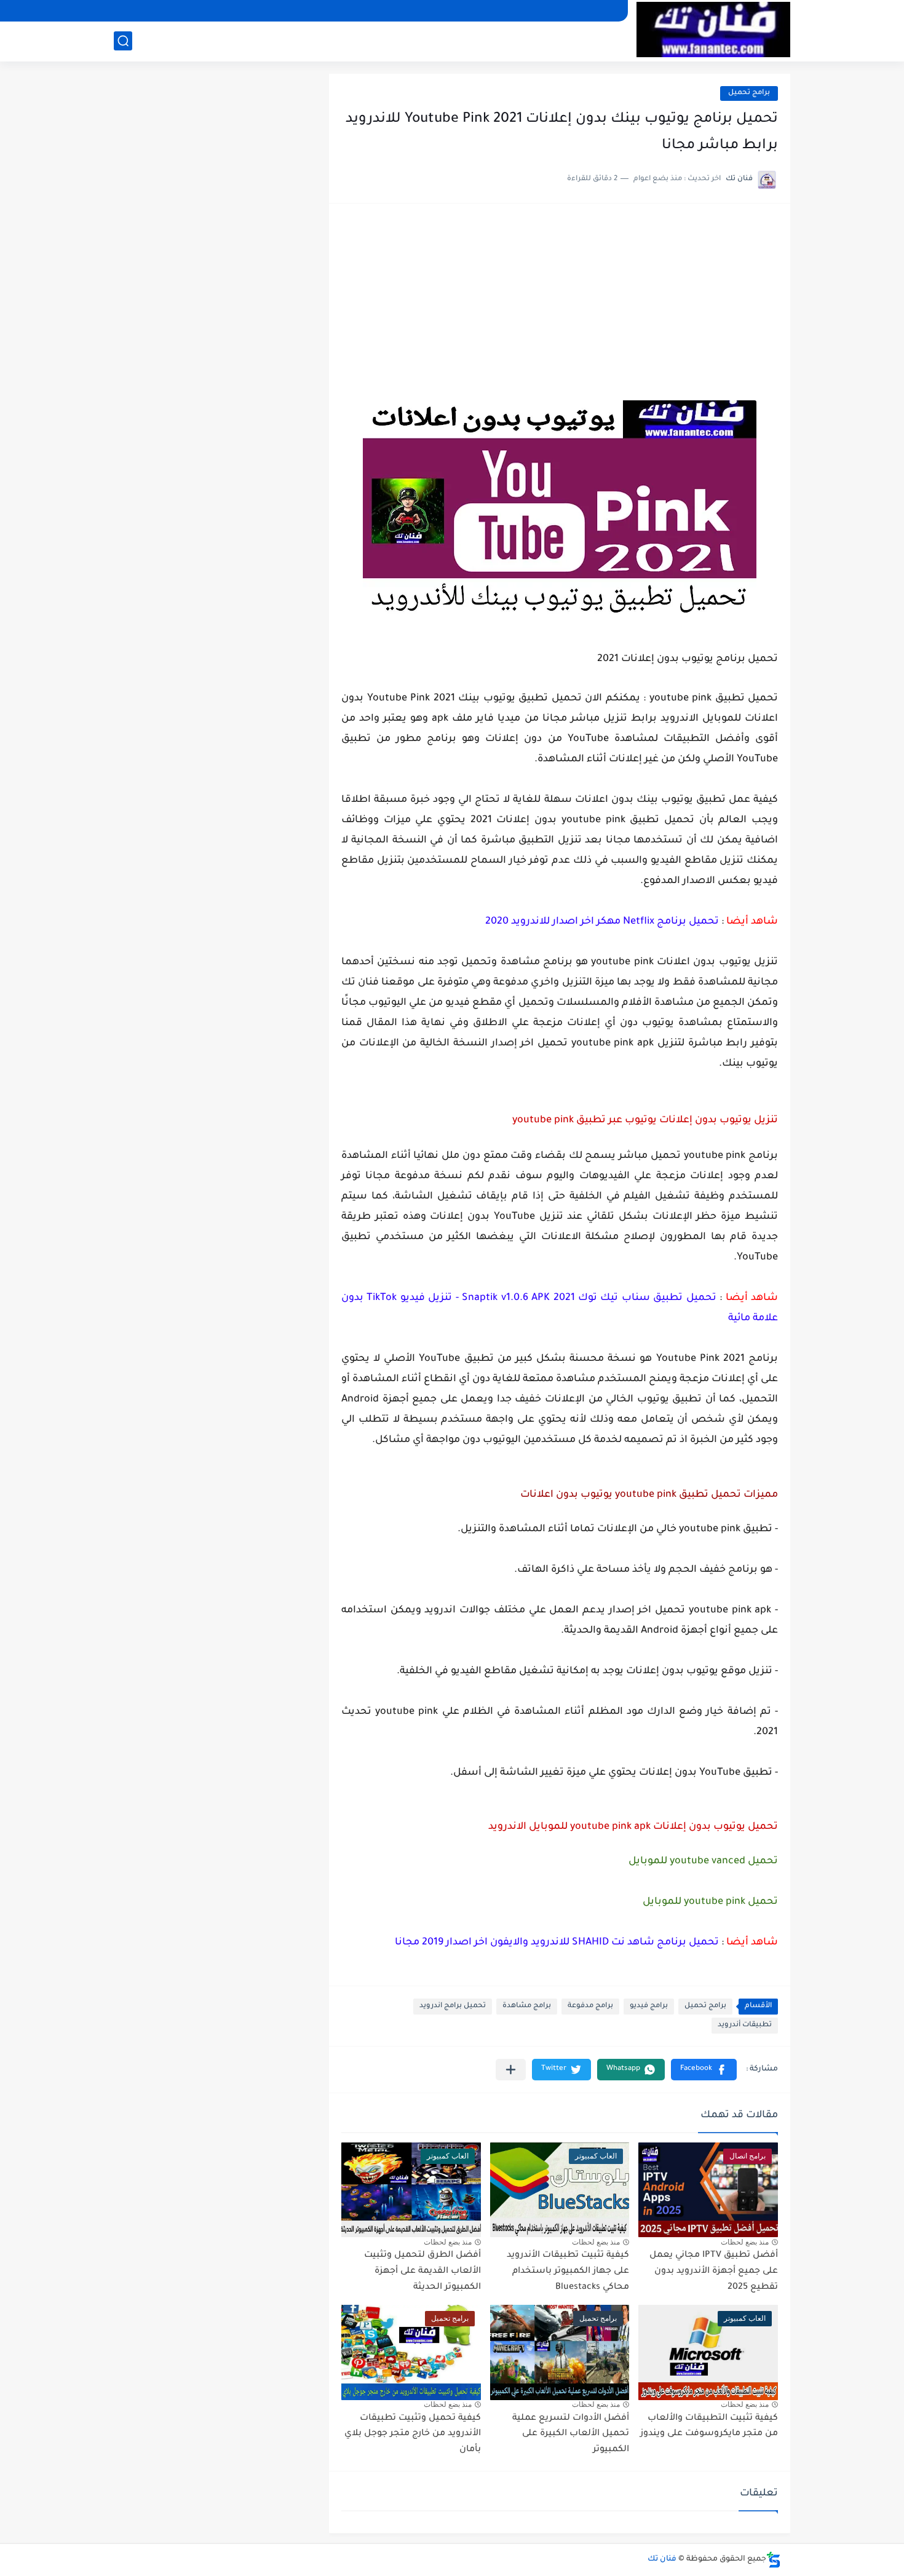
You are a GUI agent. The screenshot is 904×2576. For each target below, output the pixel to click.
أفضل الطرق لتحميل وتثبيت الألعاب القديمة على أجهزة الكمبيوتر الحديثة (422, 2271)
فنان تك (662, 2559)
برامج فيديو (649, 2006)
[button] (704, 2070)
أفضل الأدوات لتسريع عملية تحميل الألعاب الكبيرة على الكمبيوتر (571, 2434)
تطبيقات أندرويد (745, 2025)
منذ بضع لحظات (745, 2242)
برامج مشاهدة (527, 2006)
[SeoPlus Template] (774, 2560)
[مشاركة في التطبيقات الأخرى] (511, 2070)
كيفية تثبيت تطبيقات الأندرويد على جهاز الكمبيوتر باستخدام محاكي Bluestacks (568, 2271)
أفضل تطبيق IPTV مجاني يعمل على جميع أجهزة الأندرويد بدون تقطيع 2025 (714, 2271)
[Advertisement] (560, 308)
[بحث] (123, 41)
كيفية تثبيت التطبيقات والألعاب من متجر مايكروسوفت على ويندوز (709, 2427)
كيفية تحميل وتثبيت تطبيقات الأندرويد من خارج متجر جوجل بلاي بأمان (413, 2434)
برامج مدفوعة (590, 2006)
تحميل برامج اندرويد (453, 2006)
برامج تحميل (749, 93)
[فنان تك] (713, 30)
